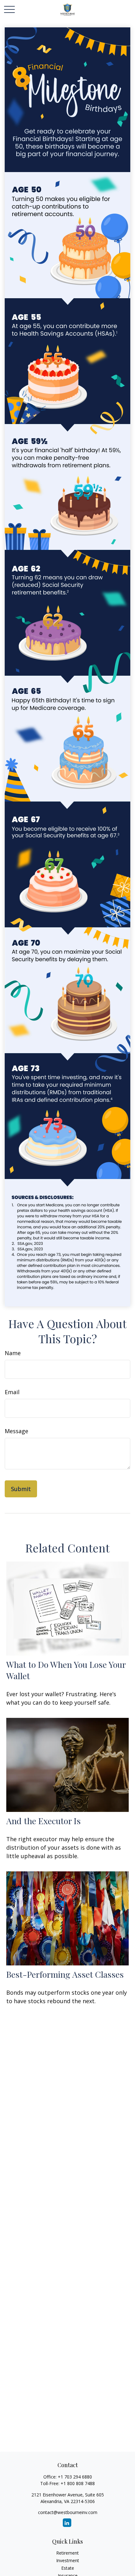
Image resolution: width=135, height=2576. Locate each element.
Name (13, 1353)
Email (12, 1392)
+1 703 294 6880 (75, 2477)
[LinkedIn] (67, 2523)
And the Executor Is (43, 1821)
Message (16, 1431)
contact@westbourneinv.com (68, 2512)
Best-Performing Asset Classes (65, 1974)
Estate (68, 2568)
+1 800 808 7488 (78, 2483)
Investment (68, 2560)
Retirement (67, 2553)
